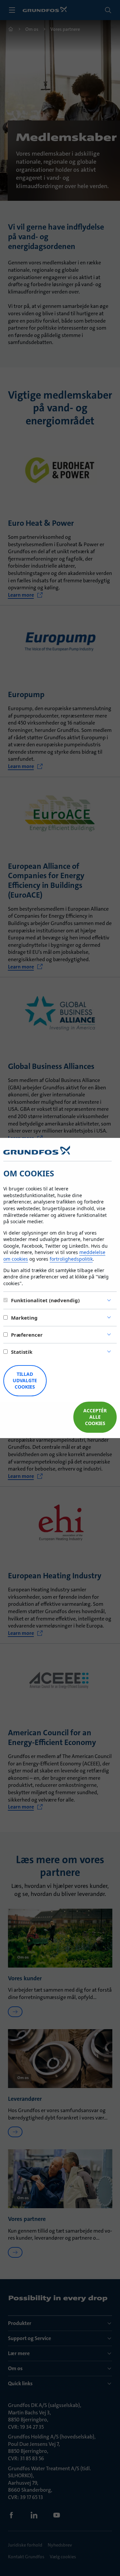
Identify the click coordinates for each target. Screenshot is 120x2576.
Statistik (22, 1352)
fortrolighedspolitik (71, 1259)
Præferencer (27, 1335)
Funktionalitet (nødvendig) (45, 1300)
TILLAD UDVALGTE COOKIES (25, 1380)
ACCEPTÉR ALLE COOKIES (95, 1417)
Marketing (24, 1318)
